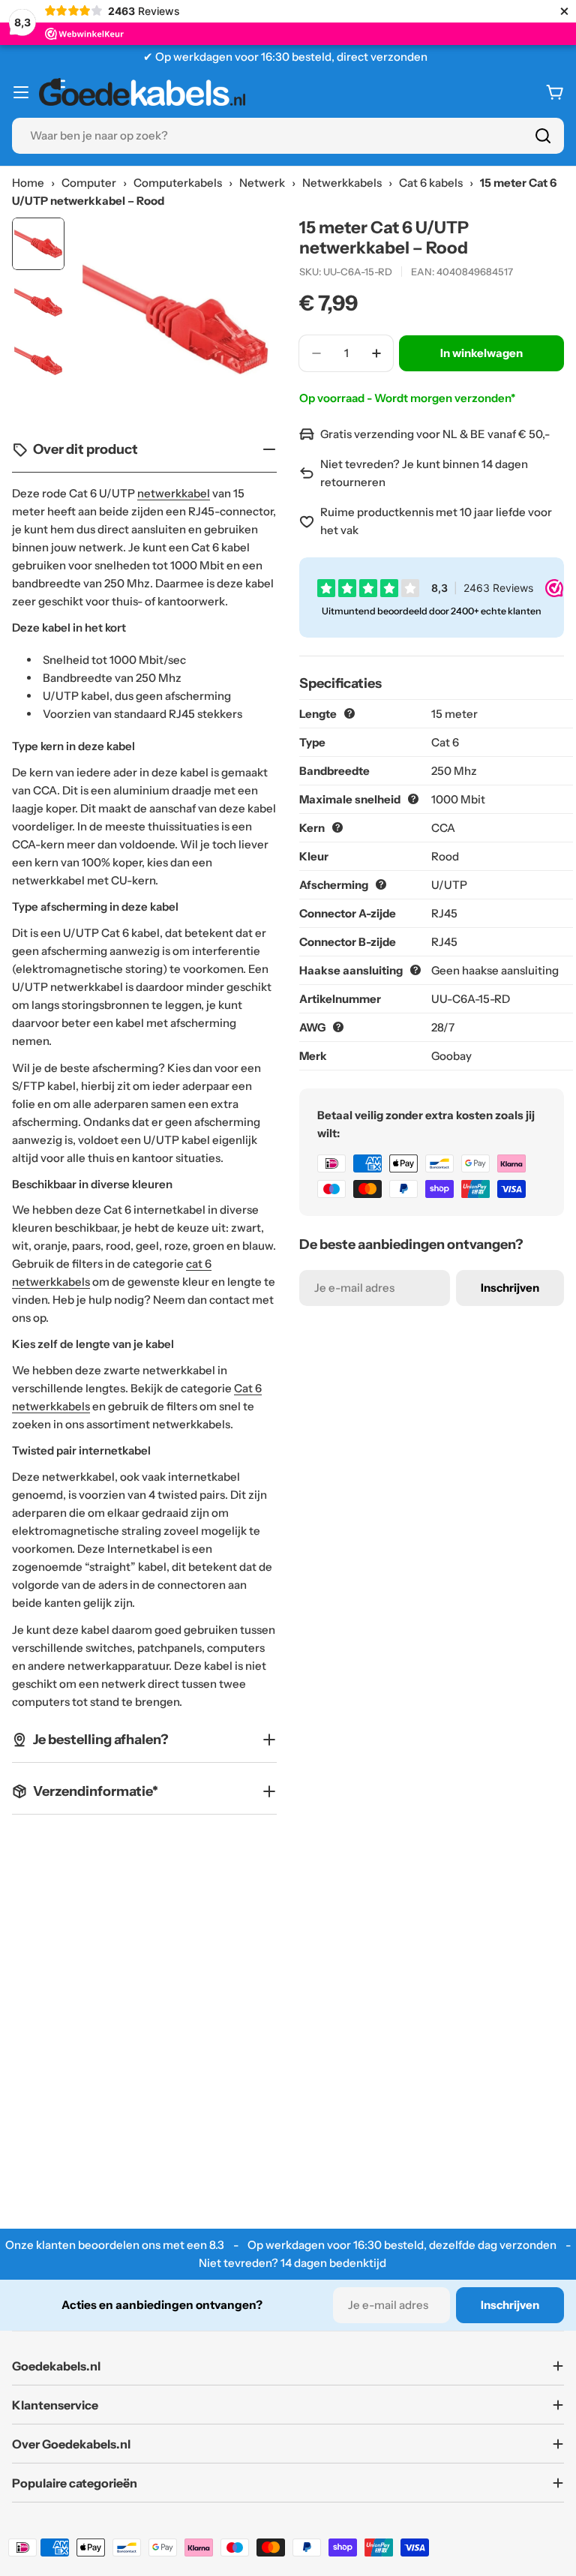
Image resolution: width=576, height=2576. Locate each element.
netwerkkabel (174, 493)
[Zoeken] (543, 136)
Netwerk (262, 183)
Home (28, 183)
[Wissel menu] (21, 92)
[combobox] (288, 136)
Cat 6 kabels (431, 183)
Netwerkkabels (342, 183)
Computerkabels (178, 183)
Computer (89, 183)
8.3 (217, 2245)
